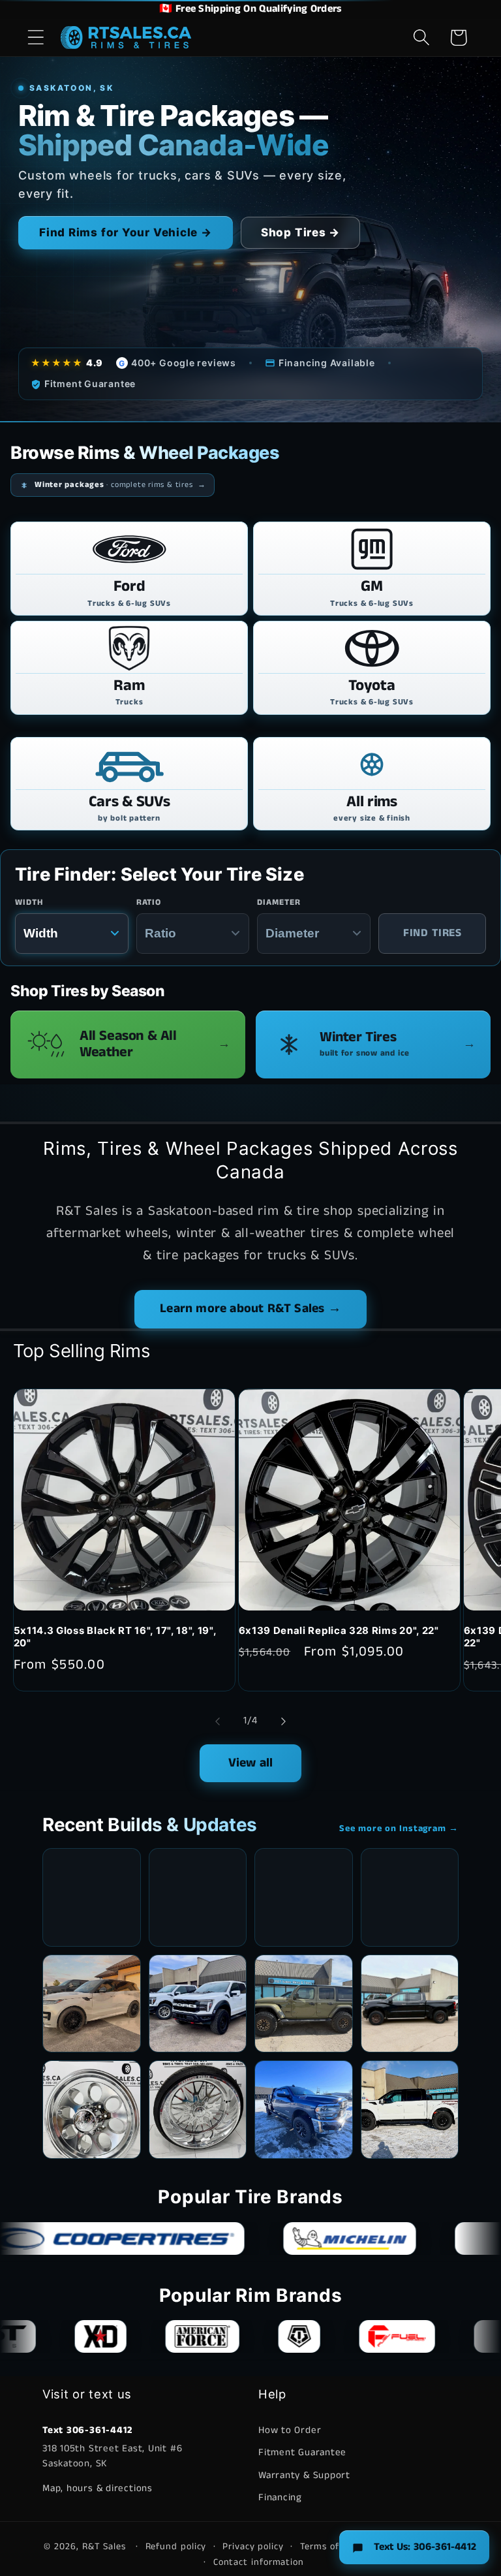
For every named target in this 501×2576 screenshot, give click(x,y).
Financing (280, 2497)
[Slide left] (217, 1721)
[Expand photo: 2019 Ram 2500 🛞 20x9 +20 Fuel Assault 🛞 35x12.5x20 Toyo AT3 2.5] (304, 2110)
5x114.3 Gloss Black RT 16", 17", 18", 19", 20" (115, 1637)
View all (251, 1763)
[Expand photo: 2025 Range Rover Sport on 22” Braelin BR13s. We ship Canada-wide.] (92, 2004)
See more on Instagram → (399, 1829)
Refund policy (176, 2547)
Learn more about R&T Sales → (250, 1309)
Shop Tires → (300, 232)
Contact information (259, 2562)
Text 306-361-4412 (87, 2430)
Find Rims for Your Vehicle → (126, 232)
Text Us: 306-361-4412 (425, 2547)
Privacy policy (253, 2547)
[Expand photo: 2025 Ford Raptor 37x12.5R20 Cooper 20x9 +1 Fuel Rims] (410, 2110)
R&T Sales (106, 2547)
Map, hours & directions (98, 2488)
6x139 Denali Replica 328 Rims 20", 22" (339, 1631)
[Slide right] (284, 1721)
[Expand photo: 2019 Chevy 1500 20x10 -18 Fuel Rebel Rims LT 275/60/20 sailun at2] (410, 2004)
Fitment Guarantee (302, 2452)
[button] (36, 38)
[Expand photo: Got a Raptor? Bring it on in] (198, 2004)
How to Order (290, 2430)
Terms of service (337, 2547)
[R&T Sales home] (126, 37)
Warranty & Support (304, 2475)
